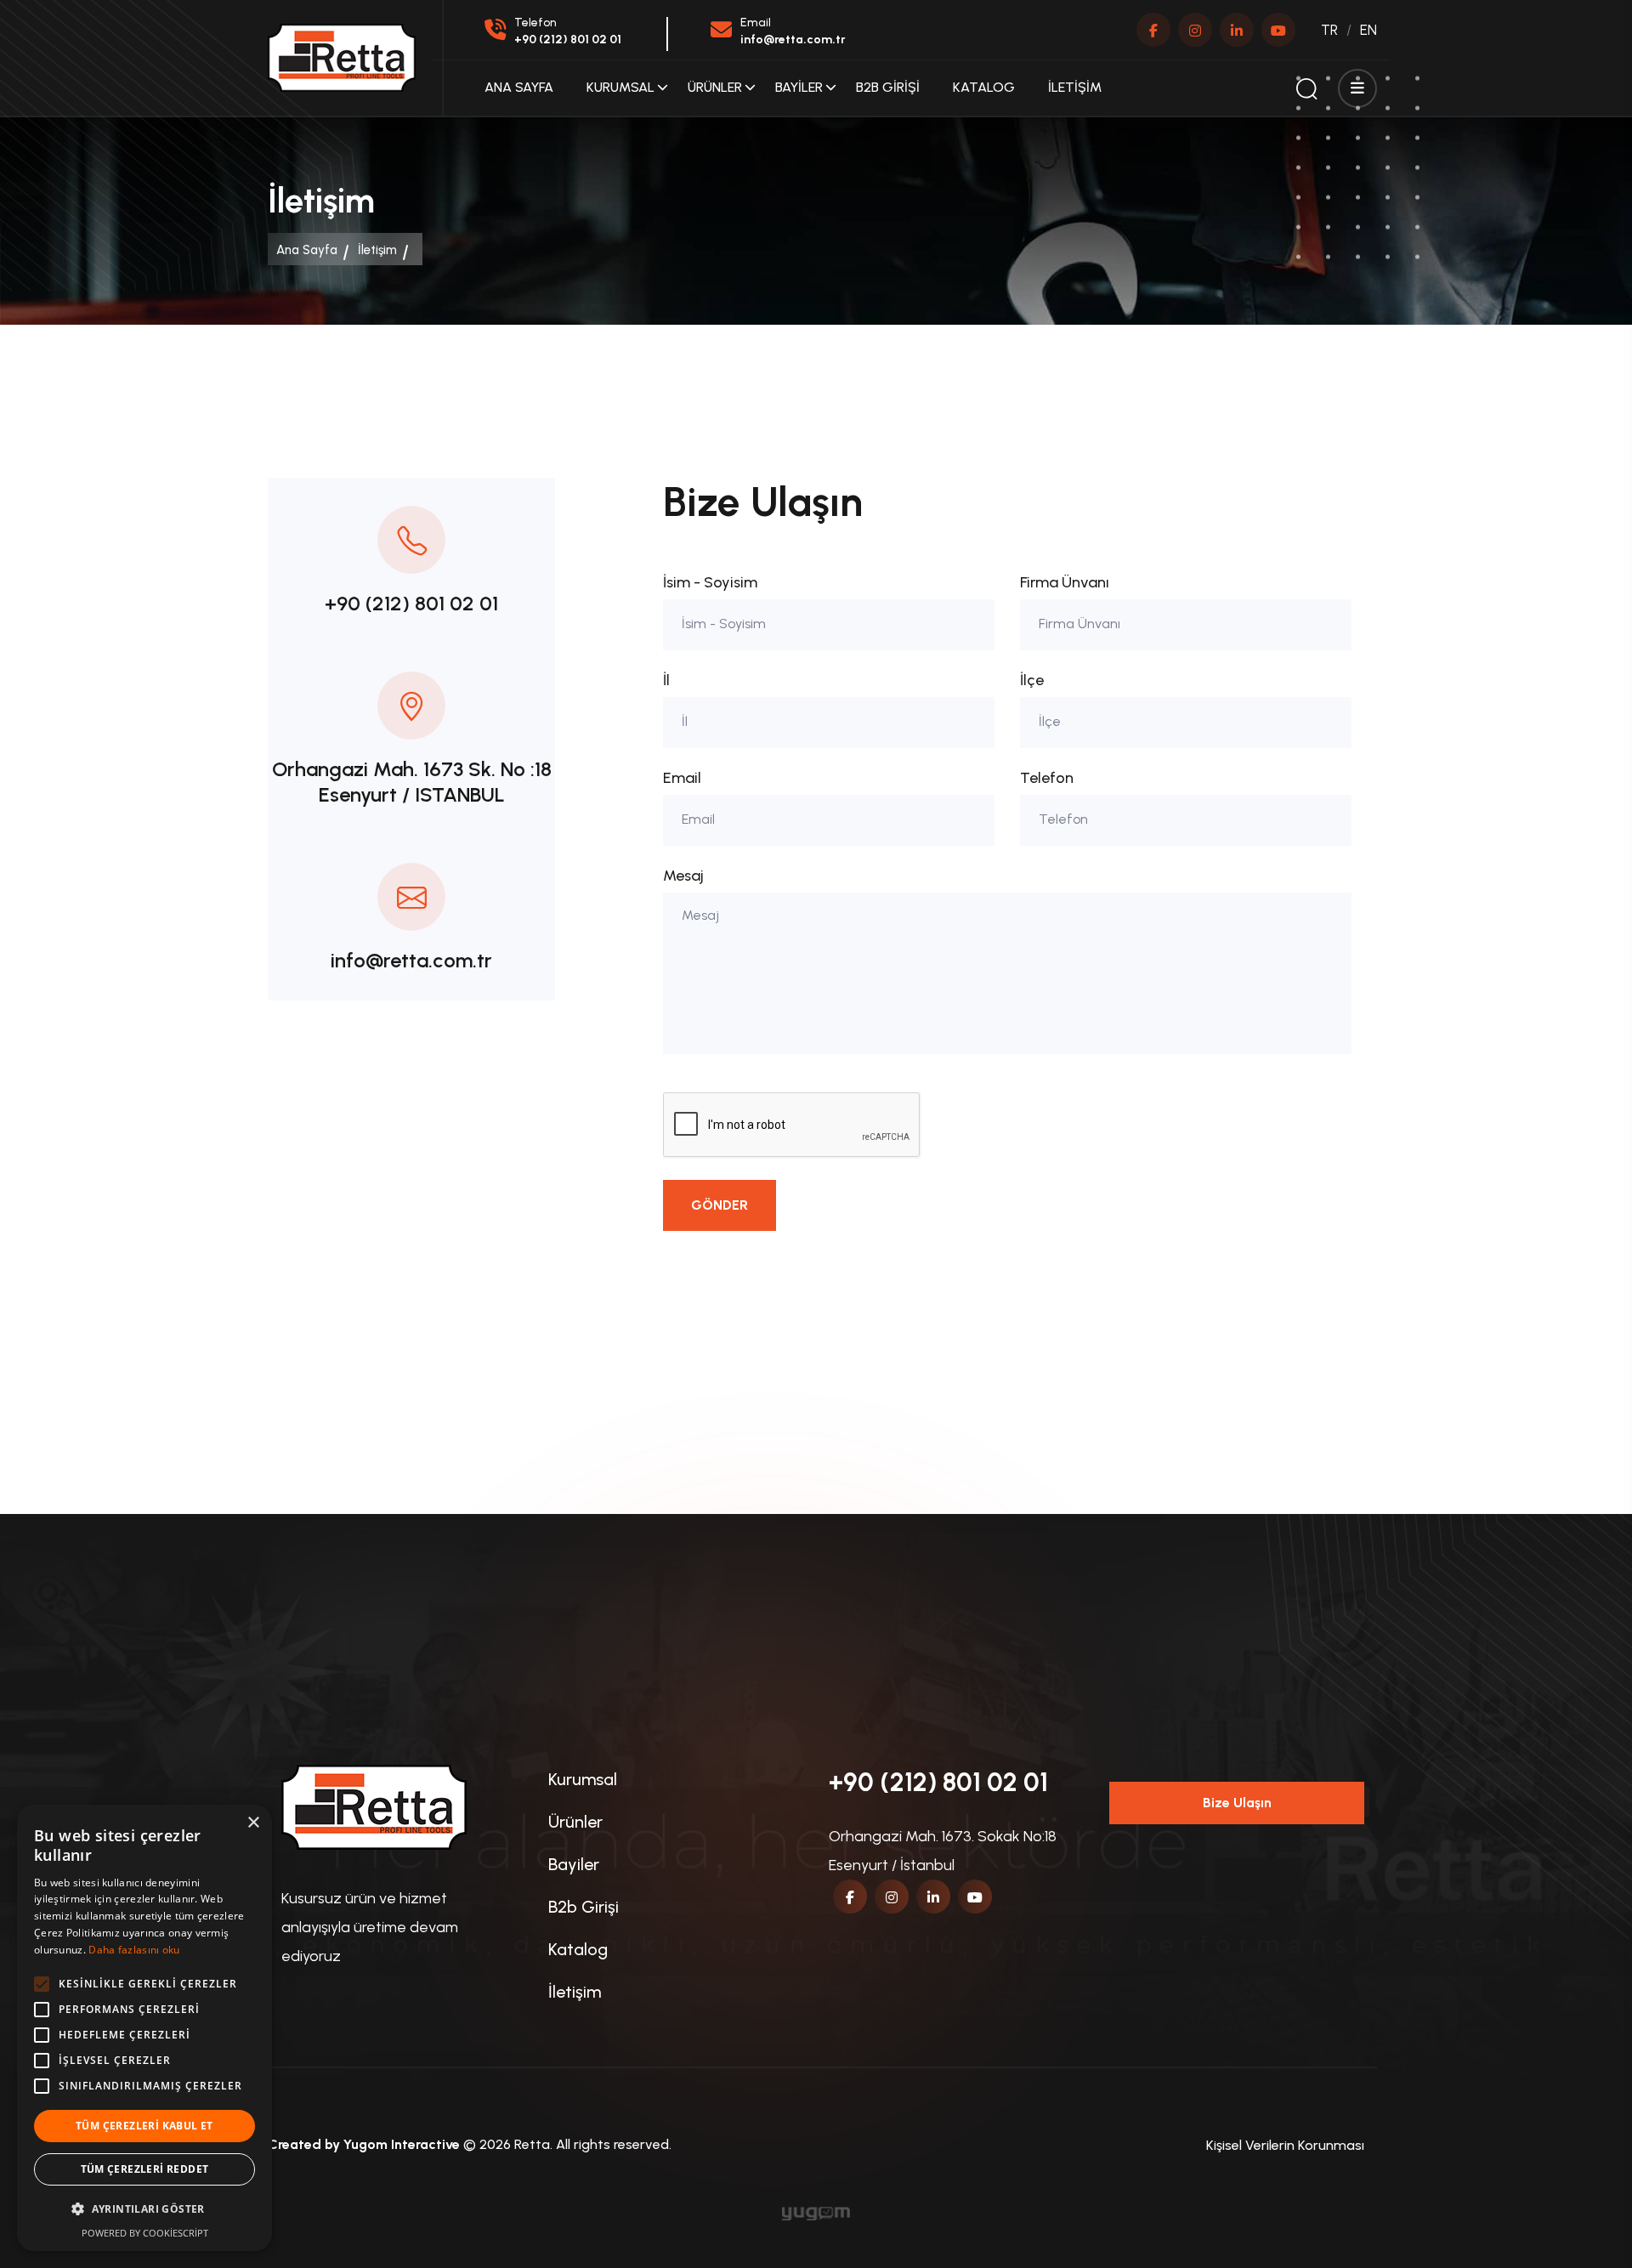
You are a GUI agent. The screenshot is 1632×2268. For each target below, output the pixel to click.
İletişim (1075, 87)
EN (1368, 30)
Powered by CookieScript (145, 2233)
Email (682, 778)
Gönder (720, 1205)
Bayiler (799, 87)
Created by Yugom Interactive (364, 2144)
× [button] (253, 1823)
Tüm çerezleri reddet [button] (145, 2169)
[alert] (144, 2028)
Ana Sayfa (519, 87)
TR (1329, 30)
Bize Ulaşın (1237, 1803)
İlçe (1032, 680)
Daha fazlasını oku (134, 1950)
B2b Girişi (888, 87)
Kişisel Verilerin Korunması (1285, 2145)
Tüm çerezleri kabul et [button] (144, 2126)
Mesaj (683, 876)
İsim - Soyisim (710, 582)
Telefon (1047, 778)
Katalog (984, 87)
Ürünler (715, 87)
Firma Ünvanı (1065, 582)
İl (666, 680)
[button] (144, 2209)
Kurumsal (620, 87)
